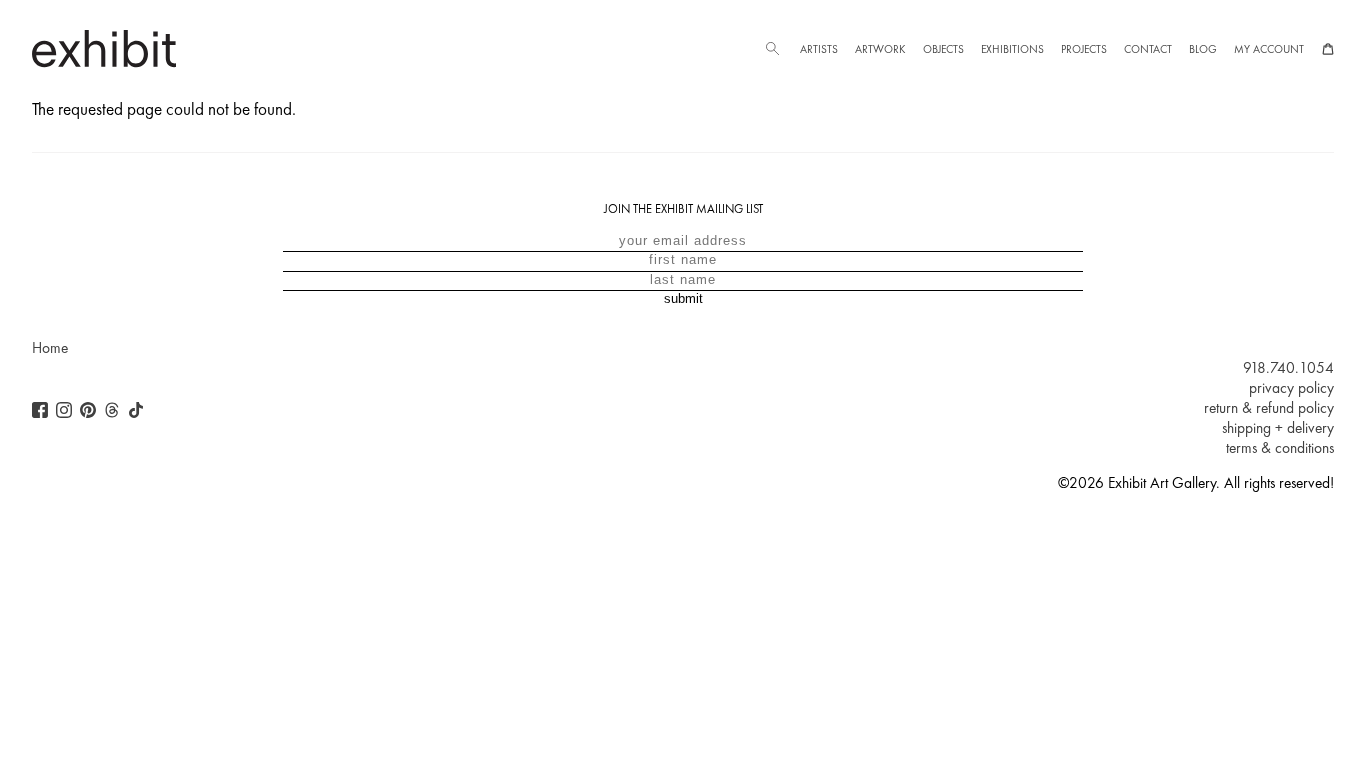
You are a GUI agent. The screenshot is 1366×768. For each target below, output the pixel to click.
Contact (1148, 49)
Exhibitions (1012, 49)
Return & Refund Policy (1269, 408)
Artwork (880, 49)
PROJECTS (1084, 49)
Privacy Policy (1291, 388)
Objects (943, 49)
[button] (772, 49)
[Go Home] (104, 48)
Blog (1203, 49)
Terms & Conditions (1280, 448)
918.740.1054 (1288, 368)
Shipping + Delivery (1278, 428)
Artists (819, 49)
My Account (1269, 49)
